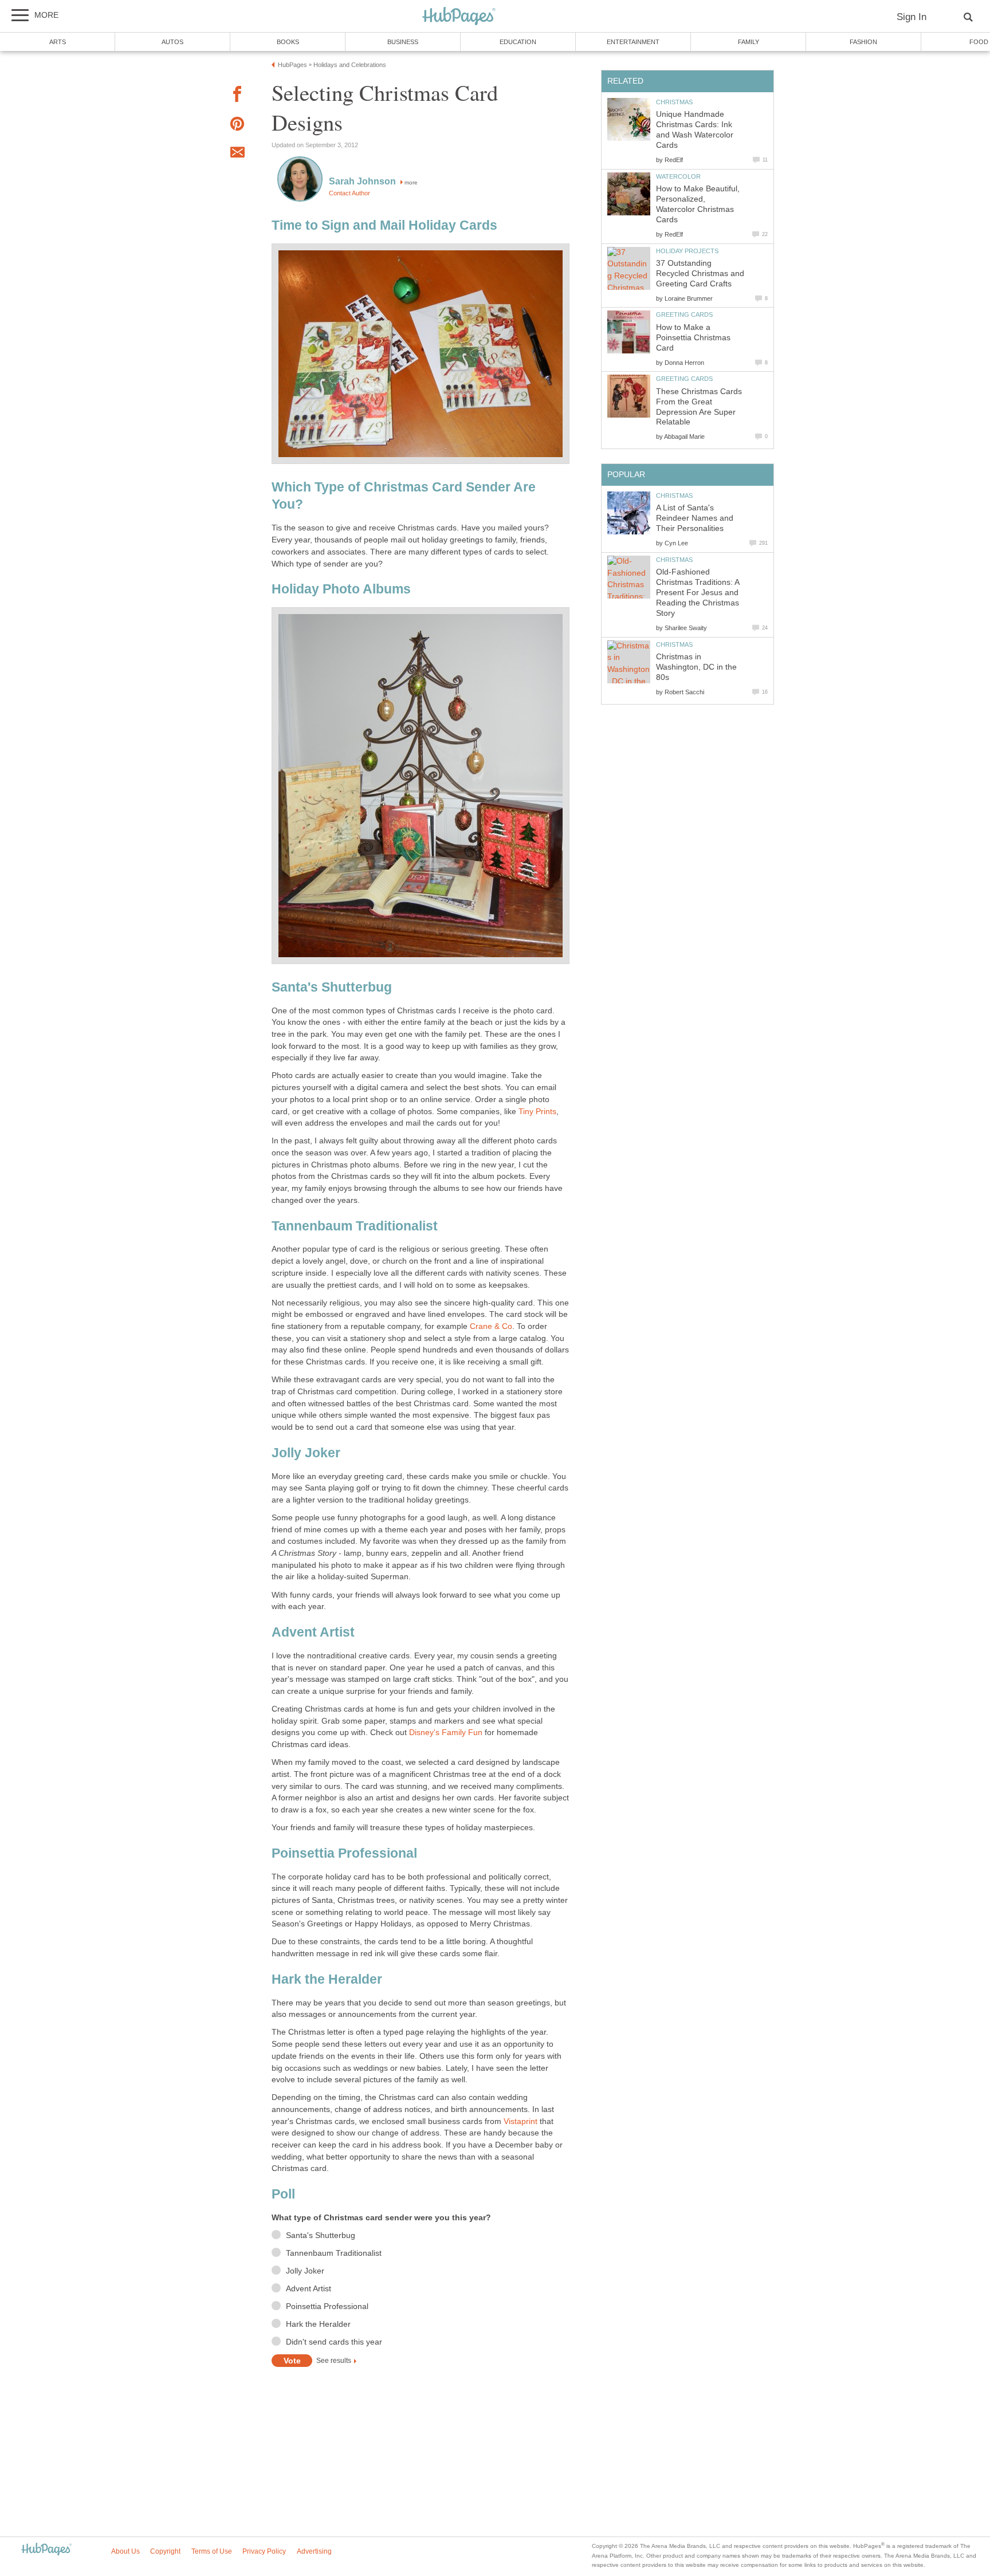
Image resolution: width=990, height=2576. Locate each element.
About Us (125, 2551)
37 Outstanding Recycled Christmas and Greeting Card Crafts (700, 274)
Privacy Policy (264, 2551)
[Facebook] (237, 96)
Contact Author (349, 193)
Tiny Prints (537, 1112)
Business (403, 42)
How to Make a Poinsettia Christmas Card (693, 338)
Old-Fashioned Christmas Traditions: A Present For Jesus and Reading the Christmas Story (698, 593)
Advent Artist (309, 2289)
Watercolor (678, 176)
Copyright (165, 2551)
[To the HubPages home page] (46, 2550)
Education (518, 42)
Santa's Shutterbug (321, 2235)
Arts (58, 42)
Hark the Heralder (318, 2324)
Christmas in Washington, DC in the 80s (696, 667)
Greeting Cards (684, 314)
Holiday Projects (687, 251)
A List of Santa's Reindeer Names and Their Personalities (695, 518)
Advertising (314, 2551)
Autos (172, 42)
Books (288, 42)
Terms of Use (212, 2551)
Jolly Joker (305, 2271)
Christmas (674, 102)
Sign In (912, 17)
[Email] (237, 154)
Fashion (863, 42)
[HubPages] (459, 17)
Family (749, 42)
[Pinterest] (237, 126)
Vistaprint (520, 2121)
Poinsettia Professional (327, 2306)
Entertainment (633, 42)
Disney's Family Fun (446, 1733)
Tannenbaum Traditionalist (334, 2253)
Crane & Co (491, 1326)
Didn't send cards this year (334, 2342)
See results (334, 2361)
